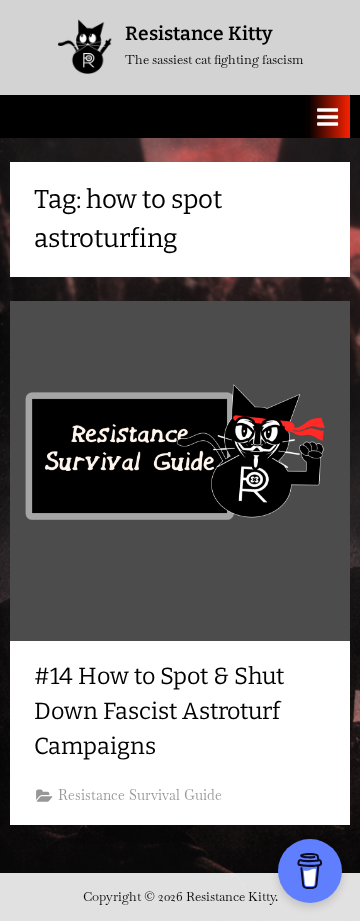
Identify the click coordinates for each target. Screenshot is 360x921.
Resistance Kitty (199, 33)
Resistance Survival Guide (140, 795)
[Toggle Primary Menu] (328, 116)
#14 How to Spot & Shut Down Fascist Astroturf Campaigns (159, 711)
